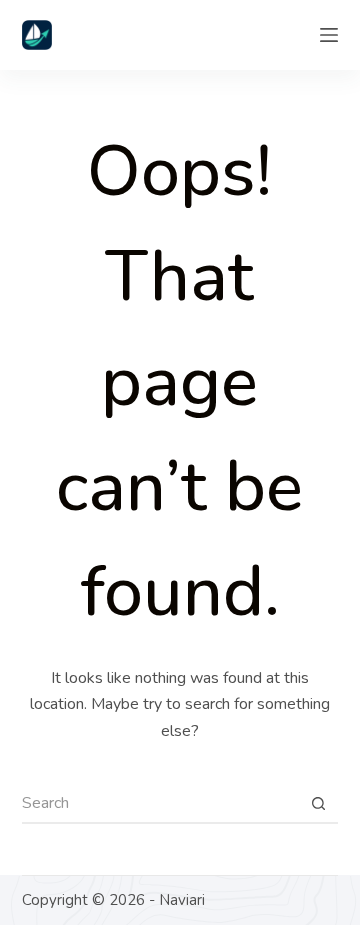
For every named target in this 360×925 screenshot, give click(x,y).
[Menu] (329, 35)
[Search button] (318, 804)
